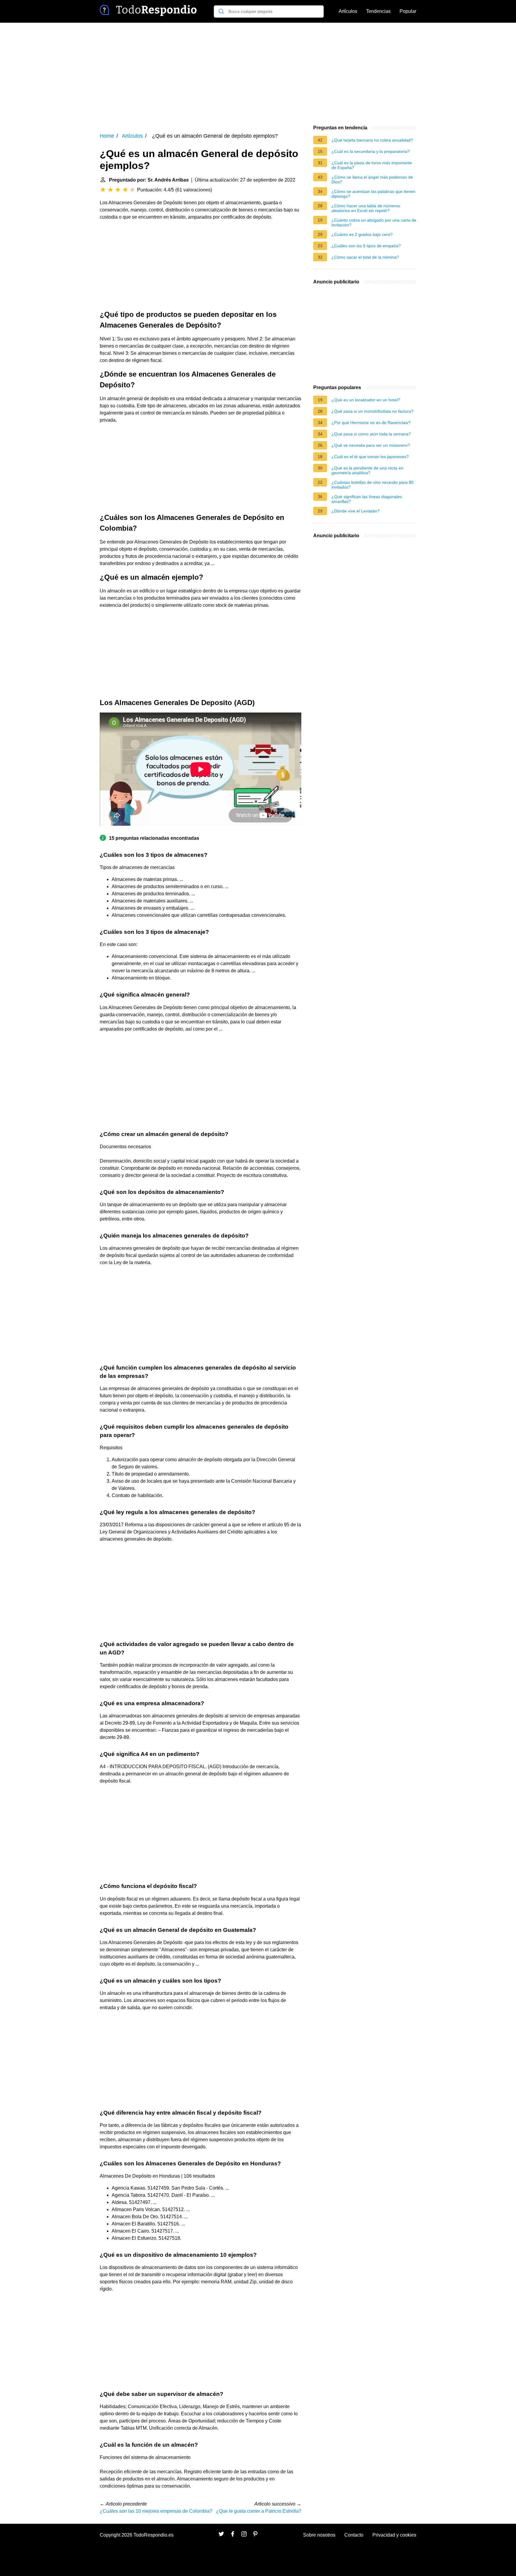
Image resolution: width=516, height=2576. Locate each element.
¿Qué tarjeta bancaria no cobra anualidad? (372, 140)
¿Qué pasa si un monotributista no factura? (373, 411)
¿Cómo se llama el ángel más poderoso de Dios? (372, 179)
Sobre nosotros (319, 2535)
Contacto (354, 2535)
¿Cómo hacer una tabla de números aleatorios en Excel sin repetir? (366, 208)
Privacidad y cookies (394, 2535)
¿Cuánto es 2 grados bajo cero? (362, 234)
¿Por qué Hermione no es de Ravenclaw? (371, 423)
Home (107, 136)
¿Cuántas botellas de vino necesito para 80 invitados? (373, 485)
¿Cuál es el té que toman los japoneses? (370, 457)
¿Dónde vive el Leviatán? (355, 511)
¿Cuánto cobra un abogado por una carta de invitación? (374, 222)
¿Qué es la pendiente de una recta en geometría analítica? (367, 470)
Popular (408, 11)
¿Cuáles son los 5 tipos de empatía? (366, 246)
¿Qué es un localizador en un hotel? (366, 400)
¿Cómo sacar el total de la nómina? (365, 257)
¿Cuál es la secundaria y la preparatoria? (371, 151)
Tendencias (378, 11)
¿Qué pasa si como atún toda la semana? (371, 434)
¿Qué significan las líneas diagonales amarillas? (367, 499)
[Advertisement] (258, 73)
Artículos (348, 11)
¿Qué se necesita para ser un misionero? (371, 445)
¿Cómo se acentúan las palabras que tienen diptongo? (373, 194)
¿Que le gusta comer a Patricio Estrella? (259, 2511)
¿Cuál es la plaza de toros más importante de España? (372, 165)
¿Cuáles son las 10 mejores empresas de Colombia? (156, 2511)
